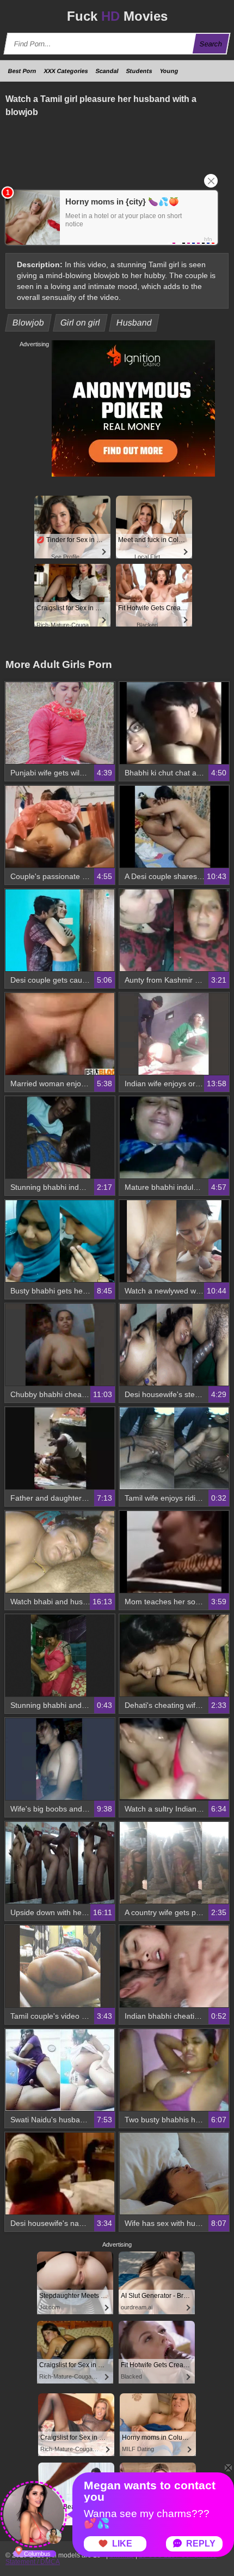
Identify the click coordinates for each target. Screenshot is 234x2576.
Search (211, 44)
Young (169, 71)
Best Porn (22, 71)
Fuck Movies (117, 16)
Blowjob (29, 323)
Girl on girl (81, 323)
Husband (134, 323)
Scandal (107, 71)
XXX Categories (66, 71)
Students (139, 71)
